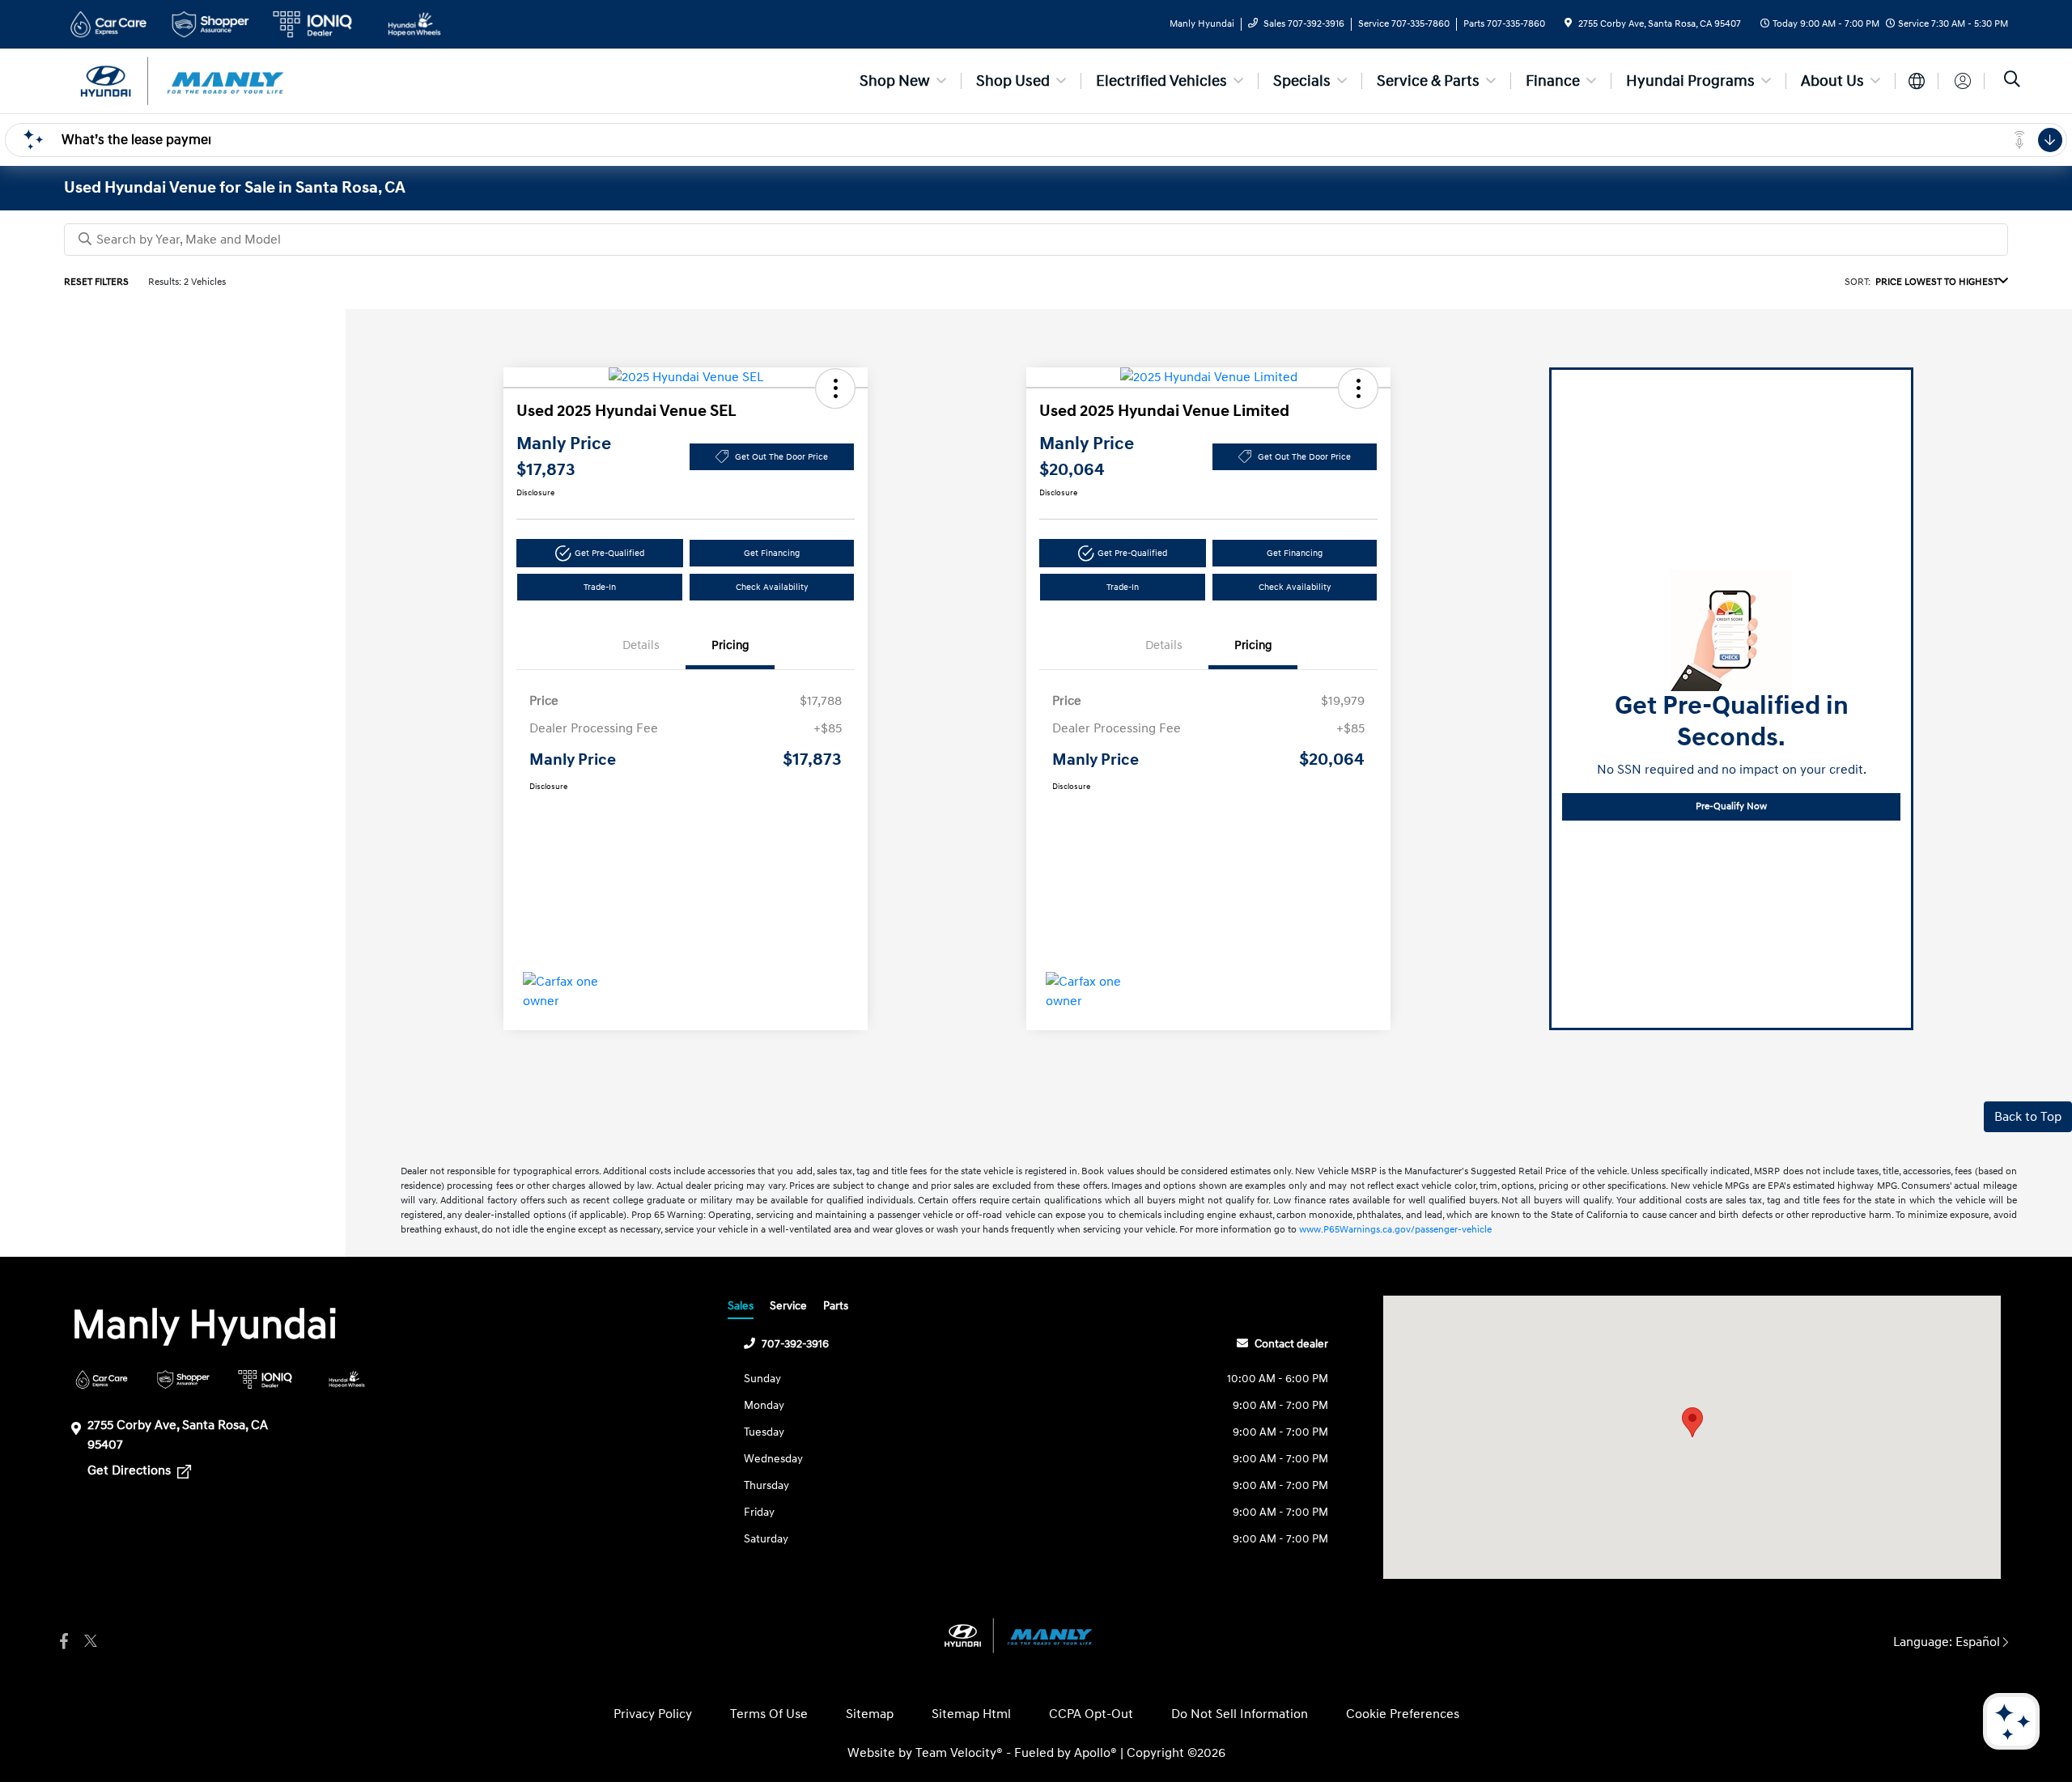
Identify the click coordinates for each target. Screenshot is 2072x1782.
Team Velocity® (959, 1753)
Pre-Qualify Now (1731, 806)
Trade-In (600, 587)
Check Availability (772, 587)
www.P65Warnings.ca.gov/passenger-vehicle (1395, 1230)
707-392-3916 (795, 1344)
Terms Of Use (769, 1714)
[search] (2012, 81)
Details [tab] (641, 645)
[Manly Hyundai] (203, 80)
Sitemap (870, 1714)
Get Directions (131, 1470)
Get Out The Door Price (781, 457)
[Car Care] (102, 1379)
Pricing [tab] (730, 645)
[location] (1568, 24)
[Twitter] (88, 1642)
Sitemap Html (971, 1714)
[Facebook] (64, 1642)
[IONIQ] (265, 1379)
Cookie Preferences (1403, 1714)
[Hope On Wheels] (347, 1379)
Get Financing (772, 553)
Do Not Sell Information (1240, 1714)
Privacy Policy (653, 1714)
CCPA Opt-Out (1091, 1714)
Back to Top (2028, 1117)
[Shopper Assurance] (183, 1379)
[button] (835, 388)
